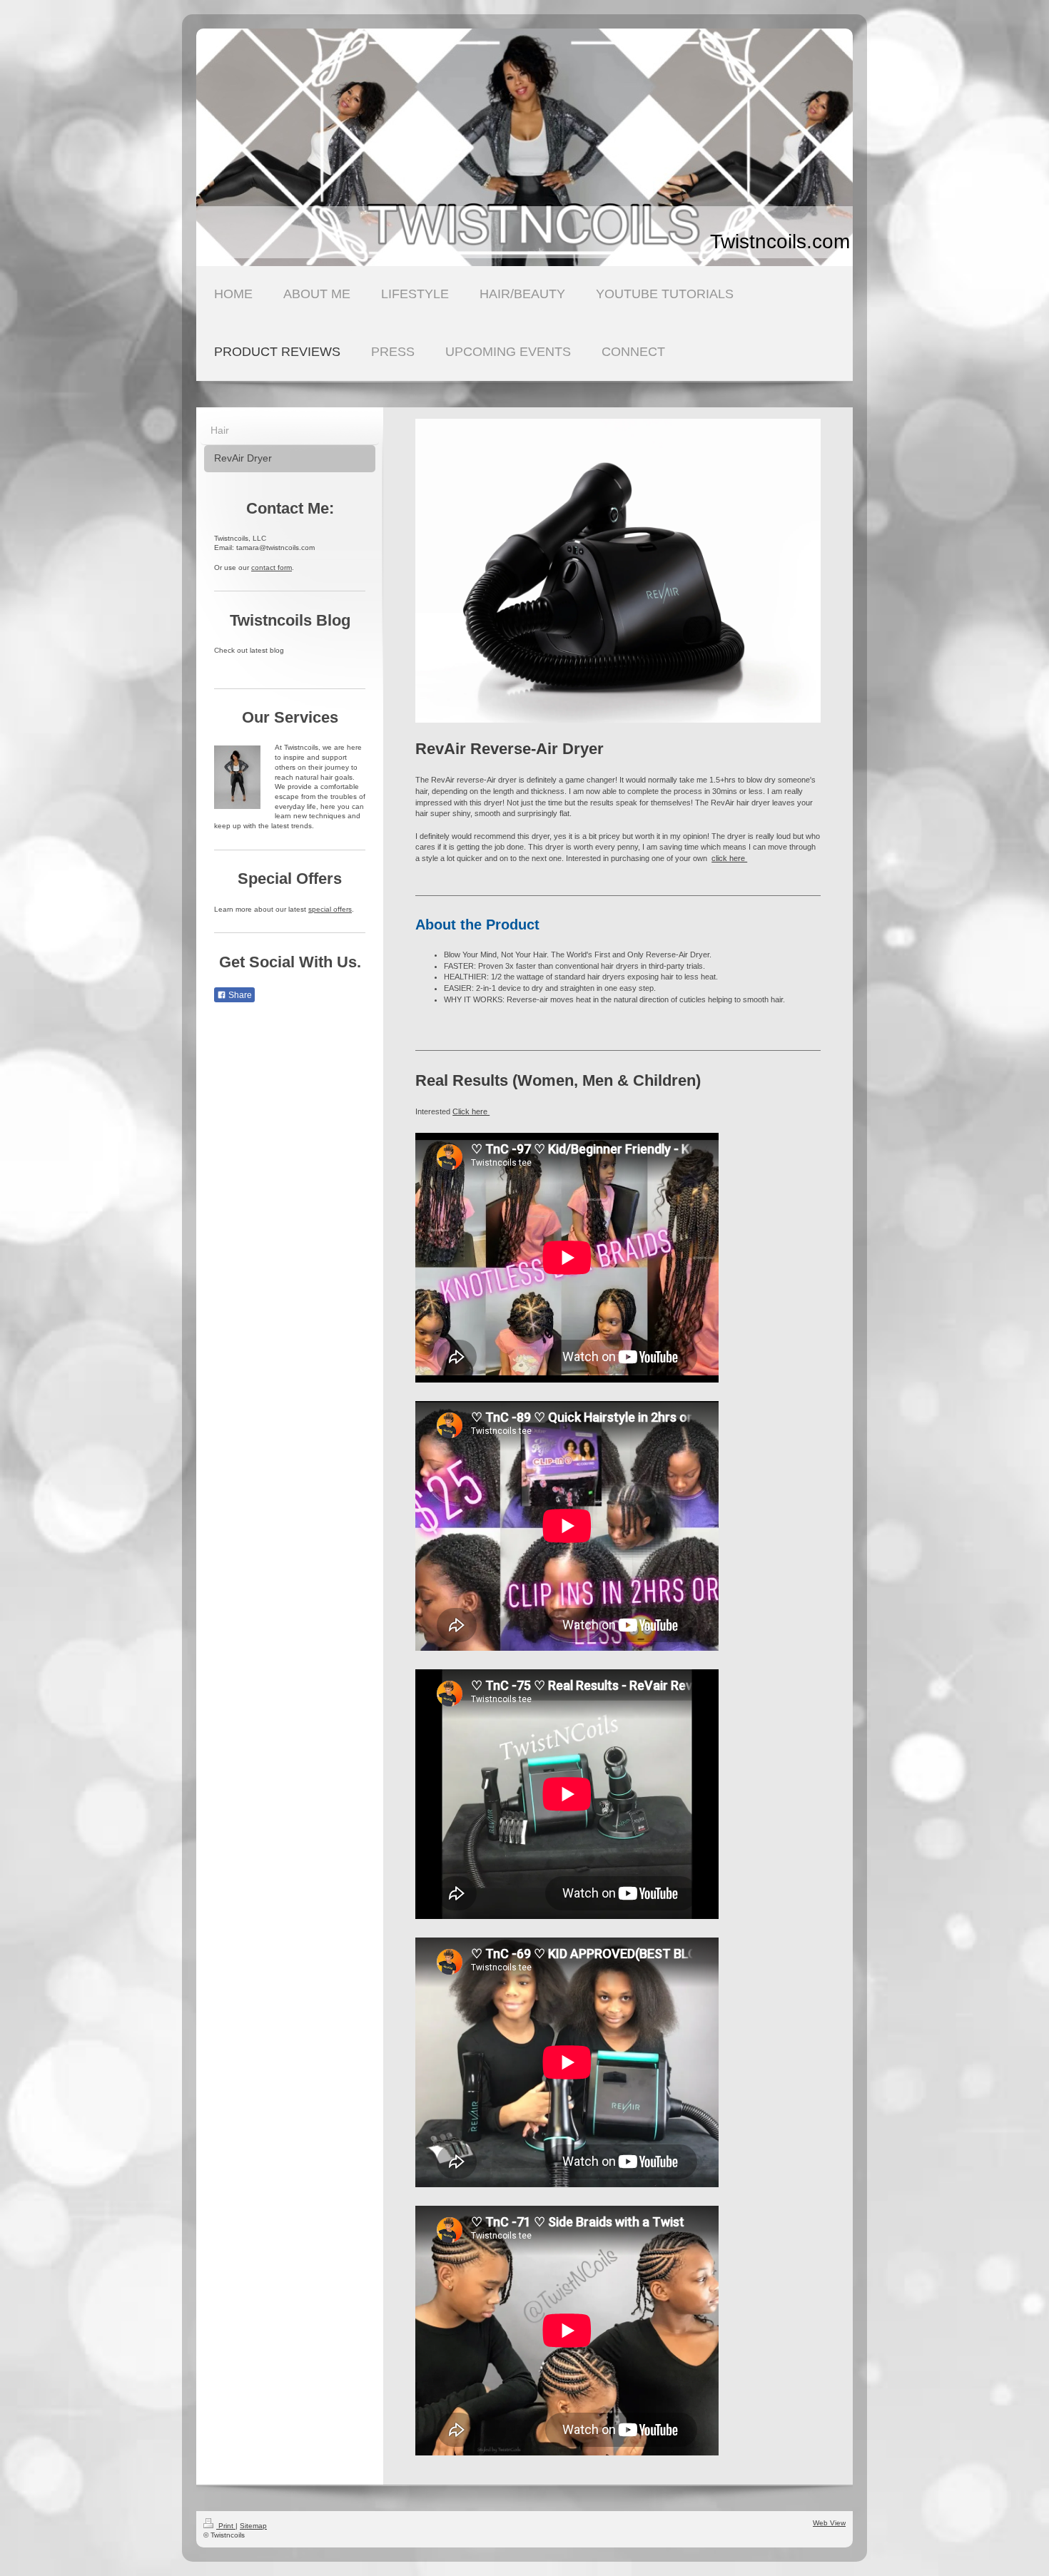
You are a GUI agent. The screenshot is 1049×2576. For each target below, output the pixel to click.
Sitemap (253, 2526)
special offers (330, 909)
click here (729, 858)
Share (239, 995)
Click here (471, 1111)
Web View (829, 2523)
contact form (272, 567)
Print (226, 2526)
